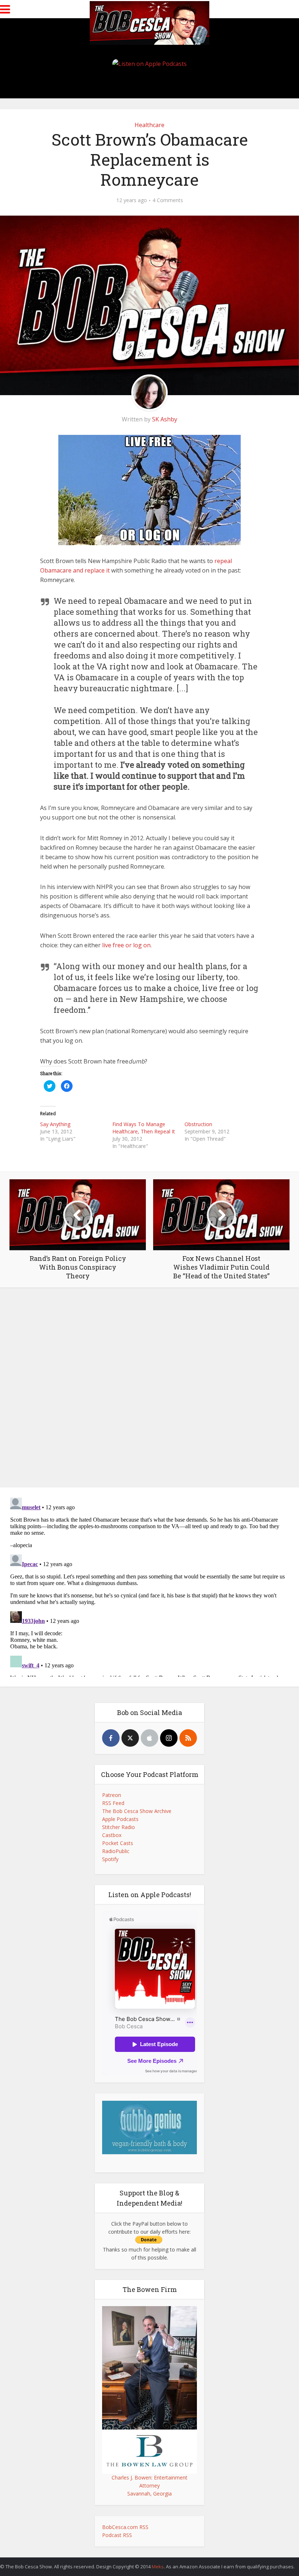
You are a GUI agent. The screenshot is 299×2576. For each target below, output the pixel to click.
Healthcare (149, 125)
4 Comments (168, 200)
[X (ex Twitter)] (130, 1738)
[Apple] (149, 1738)
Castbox (112, 1835)
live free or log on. (127, 945)
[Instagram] (169, 1738)
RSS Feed (113, 1803)
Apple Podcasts (120, 1819)
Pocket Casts (118, 1843)
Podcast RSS (117, 2535)
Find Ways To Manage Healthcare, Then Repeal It (144, 1128)
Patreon (112, 1795)
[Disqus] (149, 1389)
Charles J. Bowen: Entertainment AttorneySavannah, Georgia (149, 2485)
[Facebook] (111, 1738)
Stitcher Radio (119, 1827)
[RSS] (188, 1738)
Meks (158, 2567)
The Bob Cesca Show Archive (137, 1811)
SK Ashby (165, 419)
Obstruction (198, 1124)
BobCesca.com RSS (125, 2527)
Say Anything (55, 1124)
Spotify (110, 1859)
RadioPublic (116, 1851)
